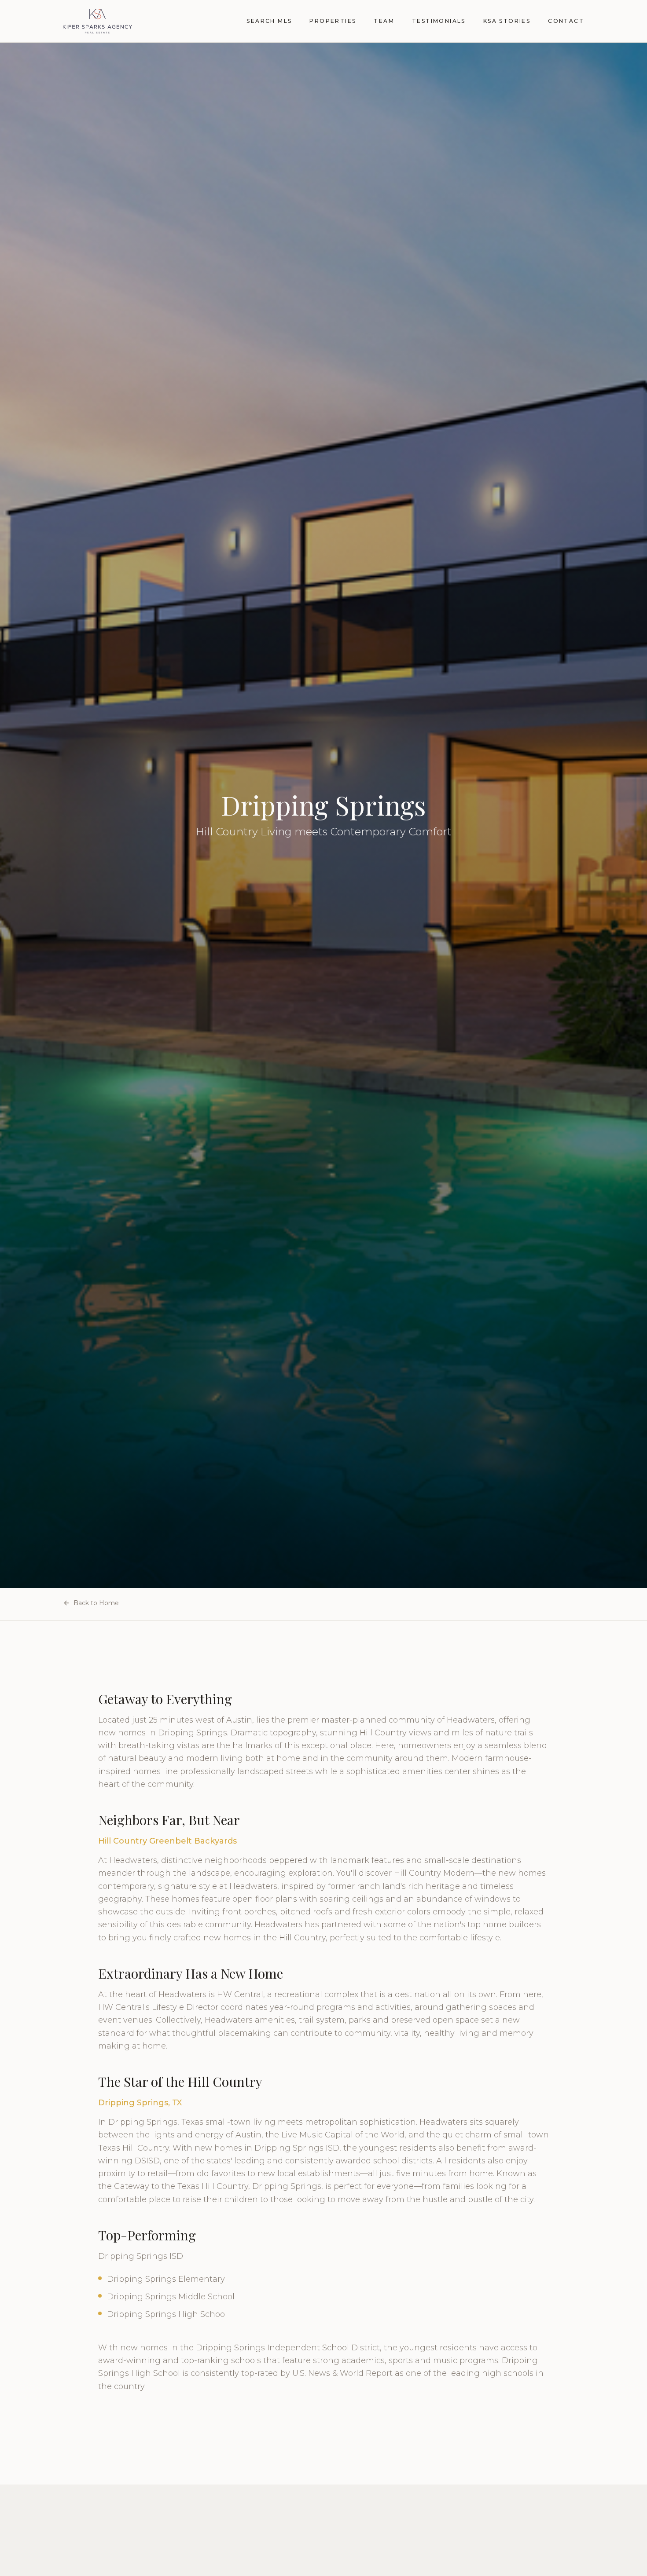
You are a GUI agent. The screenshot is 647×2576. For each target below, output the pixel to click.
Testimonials (439, 21)
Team (384, 21)
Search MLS (269, 21)
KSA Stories (507, 21)
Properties (333, 21)
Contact (566, 21)
